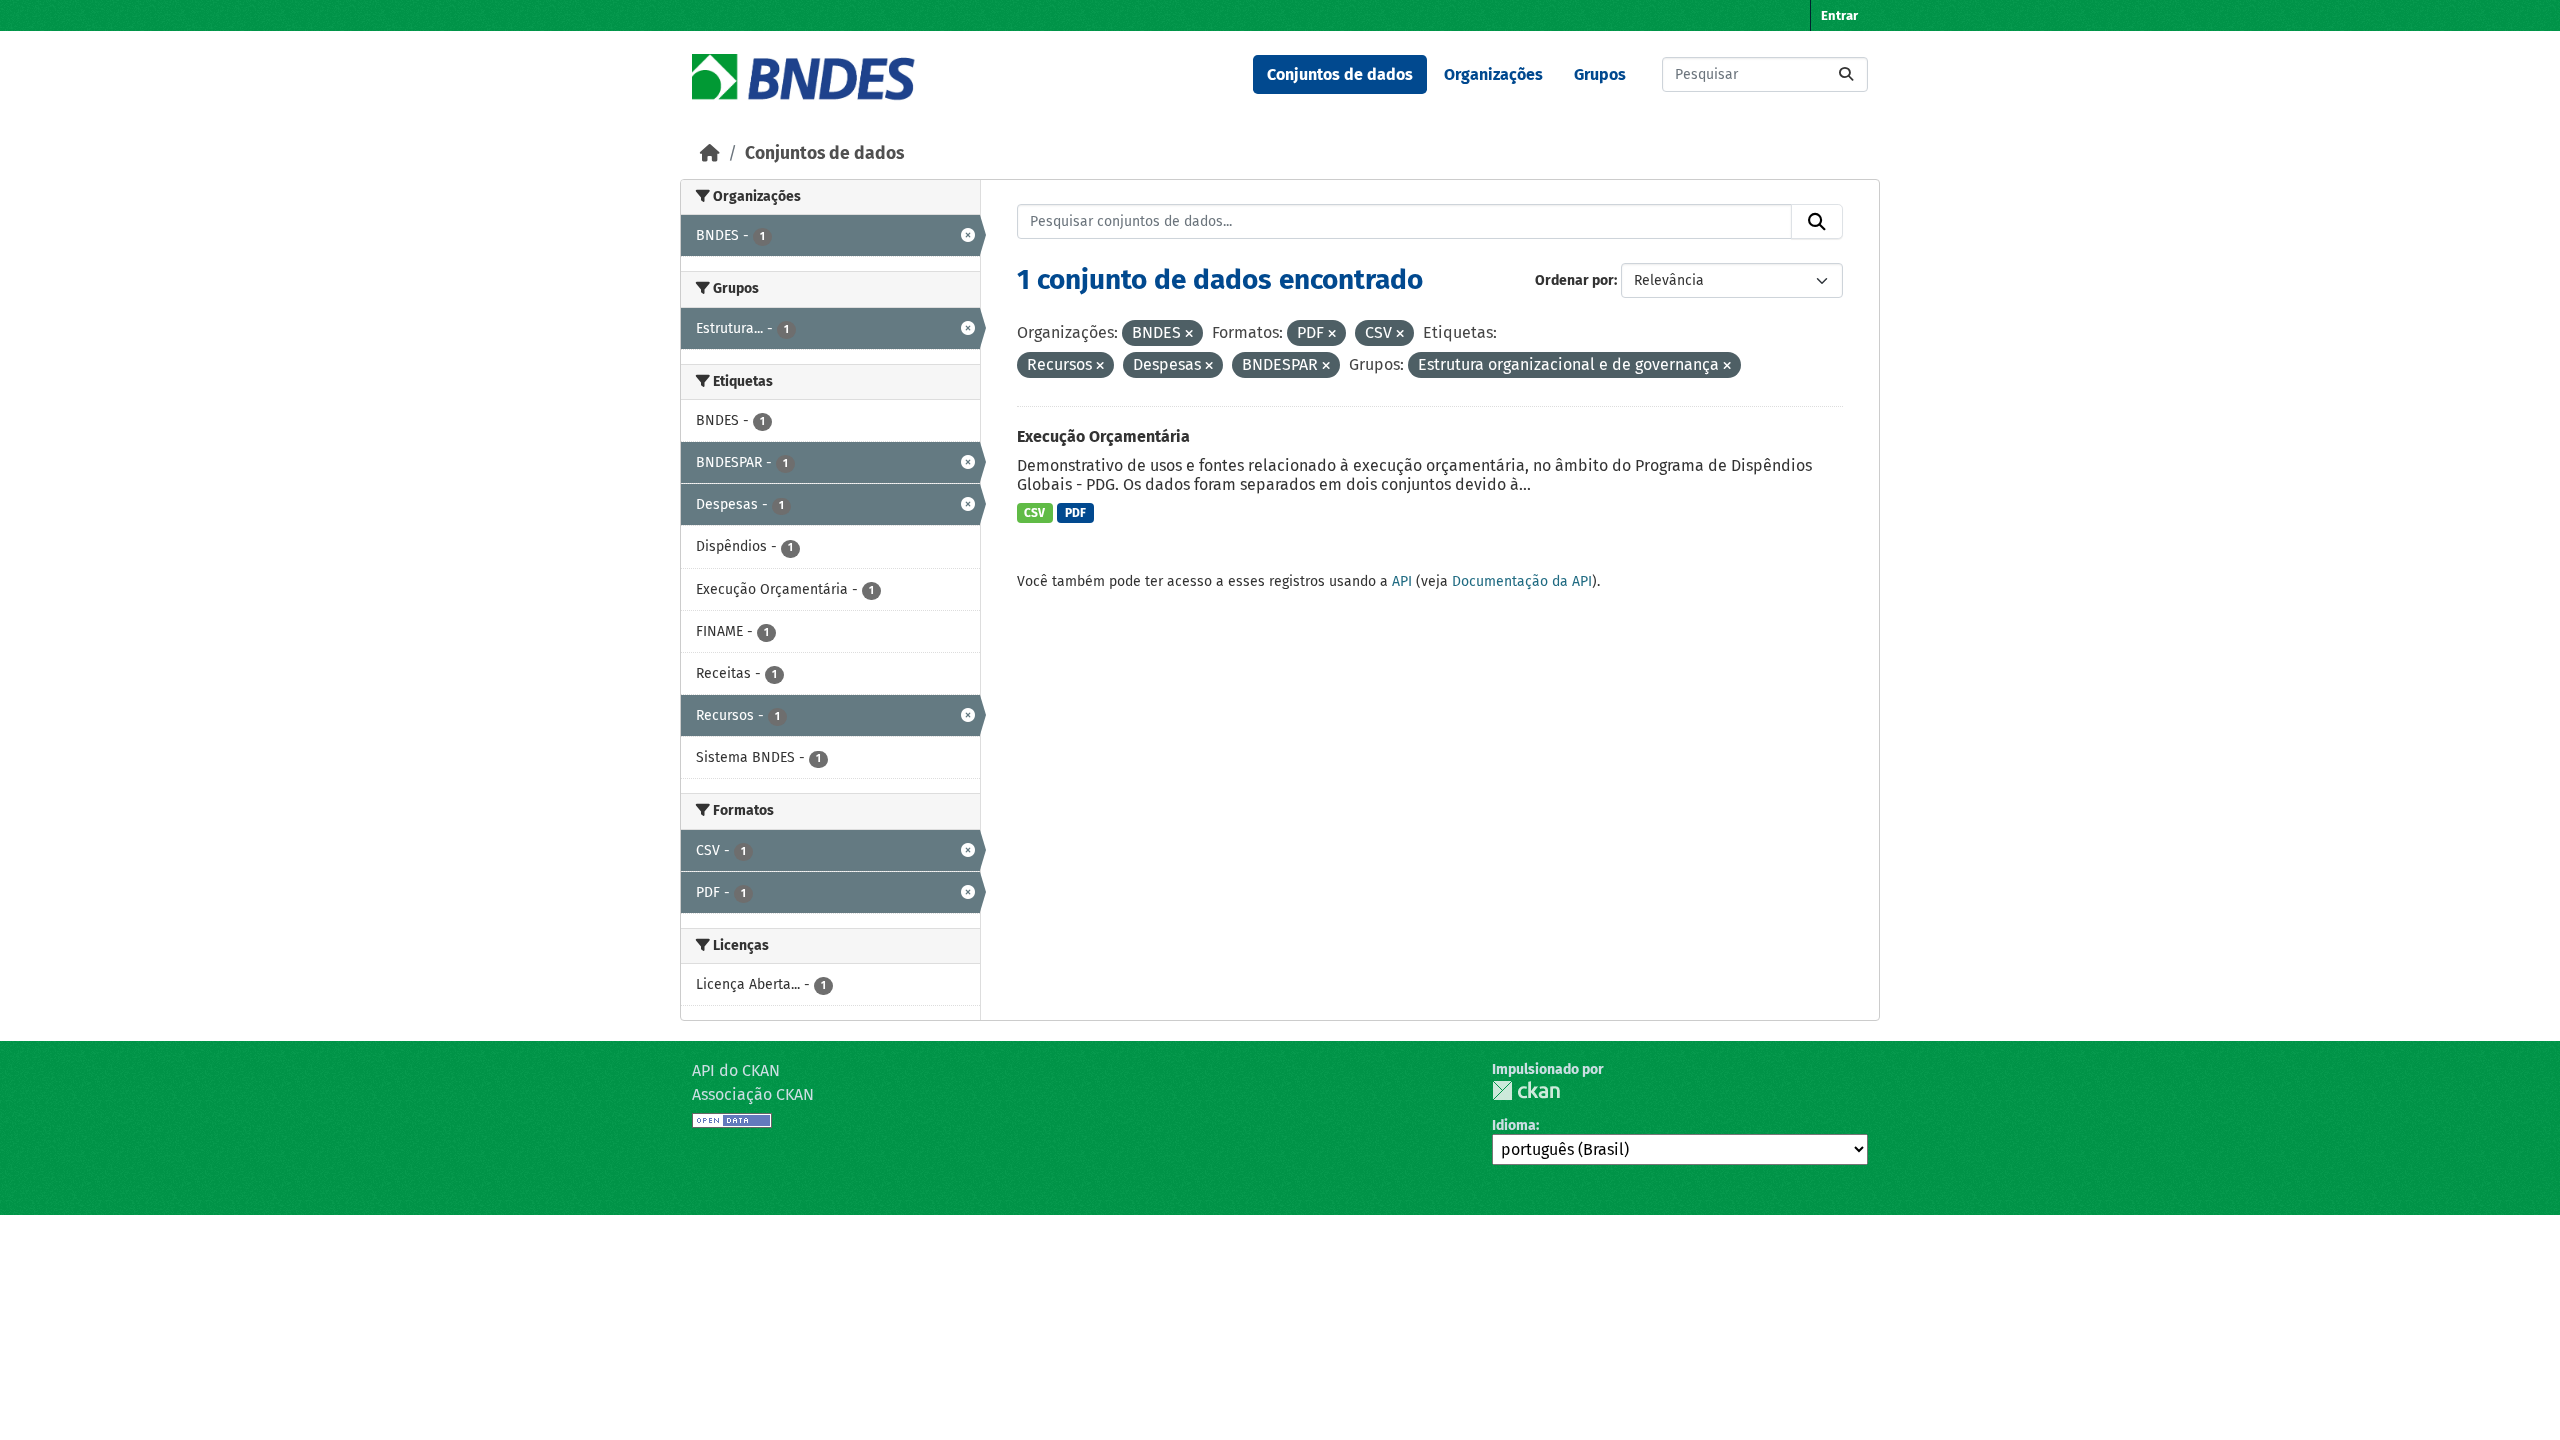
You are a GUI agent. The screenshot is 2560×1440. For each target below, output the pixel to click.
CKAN (1526, 1090)
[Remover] (1189, 334)
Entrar (1839, 15)
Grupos (1600, 74)
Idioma (1514, 1125)
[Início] (710, 153)
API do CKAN (736, 1070)
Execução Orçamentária (1103, 436)
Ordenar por (1574, 280)
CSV (1034, 513)
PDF (1075, 513)
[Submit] (1846, 74)
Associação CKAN (753, 1094)
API (1402, 581)
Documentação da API (1522, 581)
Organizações (1493, 74)
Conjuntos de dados (1340, 74)
